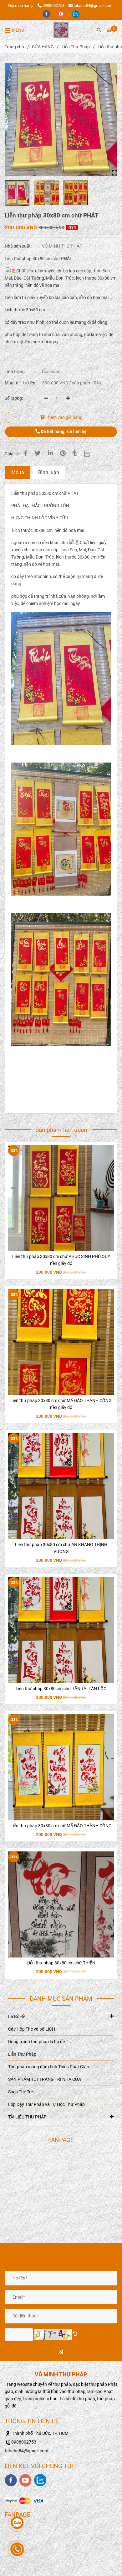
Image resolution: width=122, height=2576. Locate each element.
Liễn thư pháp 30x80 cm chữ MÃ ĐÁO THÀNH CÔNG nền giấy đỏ (61, 1404)
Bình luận (49, 472)
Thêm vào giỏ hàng (64, 418)
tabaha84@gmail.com (93, 5)
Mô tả (18, 472)
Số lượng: (14, 398)
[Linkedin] (50, 453)
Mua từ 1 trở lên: (20, 383)
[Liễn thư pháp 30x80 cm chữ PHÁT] (61, 30)
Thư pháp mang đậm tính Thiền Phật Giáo (49, 2067)
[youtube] (61, 14)
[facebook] (47, 14)
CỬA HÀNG (43, 47)
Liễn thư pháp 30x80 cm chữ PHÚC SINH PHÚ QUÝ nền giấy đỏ (61, 1260)
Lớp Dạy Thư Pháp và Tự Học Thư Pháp (46, 2105)
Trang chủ (14, 47)
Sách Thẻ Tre (20, 2092)
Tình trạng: (16, 372)
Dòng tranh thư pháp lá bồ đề (36, 2042)
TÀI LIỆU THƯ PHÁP (27, 2117)
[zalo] (76, 14)
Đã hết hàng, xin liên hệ (63, 432)
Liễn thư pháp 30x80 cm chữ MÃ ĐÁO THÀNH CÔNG (61, 1826)
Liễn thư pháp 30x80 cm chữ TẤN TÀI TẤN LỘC (61, 1689)
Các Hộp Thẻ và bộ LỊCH (32, 2029)
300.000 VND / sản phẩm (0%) (72, 383)
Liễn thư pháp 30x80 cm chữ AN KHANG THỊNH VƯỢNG (61, 1548)
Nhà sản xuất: (19, 246)
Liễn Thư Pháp (76, 47)
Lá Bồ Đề (17, 2017)
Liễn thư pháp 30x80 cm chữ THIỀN (61, 1963)
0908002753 (53, 5)
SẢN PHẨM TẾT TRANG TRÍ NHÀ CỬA (45, 2079)
